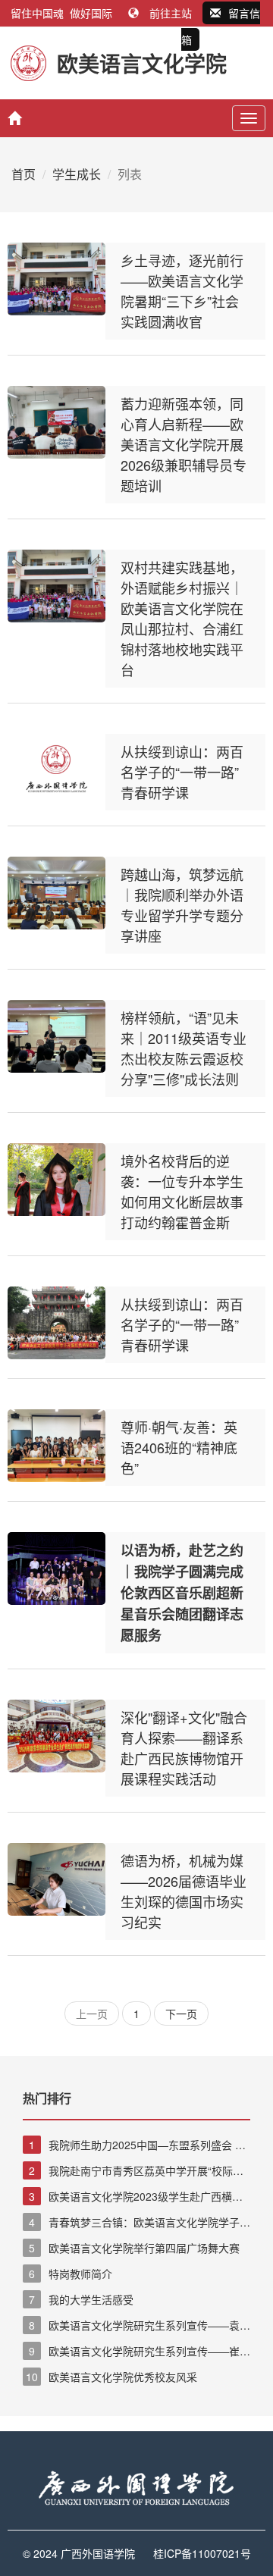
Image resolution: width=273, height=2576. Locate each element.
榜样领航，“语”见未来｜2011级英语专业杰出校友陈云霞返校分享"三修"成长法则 (184, 1048)
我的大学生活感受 (81, 2299)
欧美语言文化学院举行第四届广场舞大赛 (134, 2248)
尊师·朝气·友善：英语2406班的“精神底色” (179, 1447)
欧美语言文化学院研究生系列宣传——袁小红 (136, 2326)
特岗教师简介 (71, 2274)
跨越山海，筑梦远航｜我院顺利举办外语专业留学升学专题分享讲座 (182, 905)
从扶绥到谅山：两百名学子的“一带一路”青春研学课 (182, 772)
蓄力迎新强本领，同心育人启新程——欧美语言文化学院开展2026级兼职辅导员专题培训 (184, 444)
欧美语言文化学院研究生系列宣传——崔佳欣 (136, 2352)
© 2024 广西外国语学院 (79, 2553)
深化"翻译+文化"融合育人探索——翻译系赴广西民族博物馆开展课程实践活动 (184, 1748)
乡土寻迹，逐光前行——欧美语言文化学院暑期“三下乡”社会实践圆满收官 (182, 291)
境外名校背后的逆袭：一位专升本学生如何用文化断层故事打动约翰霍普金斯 (182, 1191)
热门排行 (47, 2098)
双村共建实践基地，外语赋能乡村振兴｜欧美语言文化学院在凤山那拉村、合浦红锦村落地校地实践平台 (182, 618)
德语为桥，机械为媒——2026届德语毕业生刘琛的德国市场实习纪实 (184, 1891)
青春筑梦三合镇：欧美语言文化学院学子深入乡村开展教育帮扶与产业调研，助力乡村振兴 (136, 2223)
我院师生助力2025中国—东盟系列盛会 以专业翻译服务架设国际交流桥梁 (134, 2145)
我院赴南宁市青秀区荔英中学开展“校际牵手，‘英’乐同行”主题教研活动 (133, 2171)
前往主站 (171, 13)
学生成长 (77, 174)
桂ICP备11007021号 (202, 2553)
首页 (24, 174)
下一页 (181, 2013)
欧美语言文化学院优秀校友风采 (111, 2377)
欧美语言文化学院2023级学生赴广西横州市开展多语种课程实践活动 (133, 2197)
